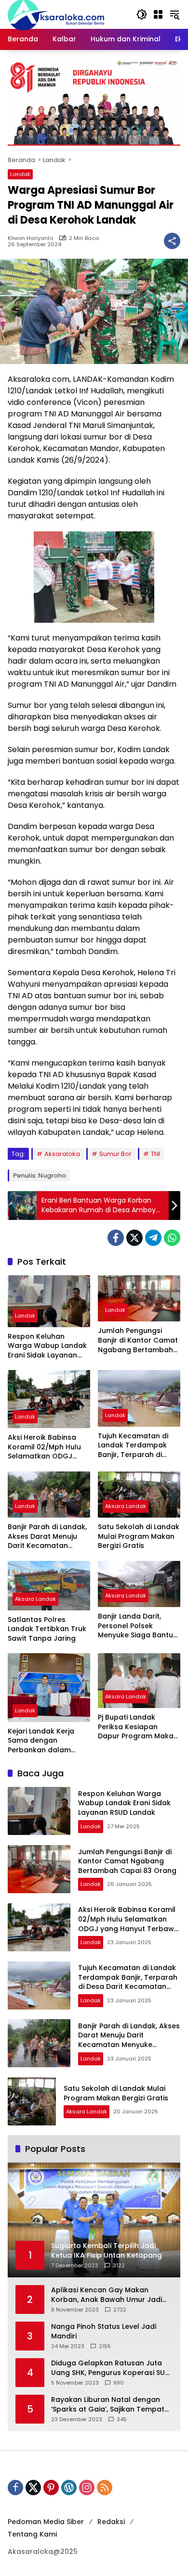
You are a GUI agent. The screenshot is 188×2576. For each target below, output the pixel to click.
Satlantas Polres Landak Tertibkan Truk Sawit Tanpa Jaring (47, 1629)
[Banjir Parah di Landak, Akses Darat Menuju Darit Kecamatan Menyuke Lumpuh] (49, 1495)
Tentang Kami (32, 2534)
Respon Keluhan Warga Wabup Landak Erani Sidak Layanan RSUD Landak (47, 1346)
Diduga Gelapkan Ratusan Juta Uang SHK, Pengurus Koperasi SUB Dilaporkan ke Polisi (110, 2368)
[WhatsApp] (172, 1238)
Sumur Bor (115, 1154)
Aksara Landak (126, 1506)
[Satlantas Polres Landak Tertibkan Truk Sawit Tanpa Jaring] (49, 1586)
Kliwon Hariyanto (30, 238)
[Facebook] (116, 1238)
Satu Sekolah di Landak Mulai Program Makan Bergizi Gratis (139, 1536)
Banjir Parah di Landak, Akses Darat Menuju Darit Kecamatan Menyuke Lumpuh (47, 1537)
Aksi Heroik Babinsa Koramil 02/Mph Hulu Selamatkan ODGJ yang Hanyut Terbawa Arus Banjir (47, 1447)
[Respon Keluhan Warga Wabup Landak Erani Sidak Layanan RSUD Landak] (49, 1301)
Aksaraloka (62, 1154)
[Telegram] (153, 1238)
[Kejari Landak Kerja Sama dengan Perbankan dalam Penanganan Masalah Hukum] (49, 1688)
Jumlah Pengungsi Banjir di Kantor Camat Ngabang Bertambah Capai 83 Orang (138, 1340)
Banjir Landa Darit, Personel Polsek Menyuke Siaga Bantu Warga (135, 1626)
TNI (155, 1154)
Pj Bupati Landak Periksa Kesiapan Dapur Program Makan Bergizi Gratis (138, 1727)
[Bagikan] (172, 241)
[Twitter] (134, 1238)
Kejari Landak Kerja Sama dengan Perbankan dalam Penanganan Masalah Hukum (46, 1741)
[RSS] (105, 2488)
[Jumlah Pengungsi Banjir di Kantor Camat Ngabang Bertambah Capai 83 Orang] (139, 1298)
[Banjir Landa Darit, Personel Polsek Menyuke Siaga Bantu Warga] (139, 1584)
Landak (20, 174)
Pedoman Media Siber (46, 2522)
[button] (142, 14)
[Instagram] (87, 2488)
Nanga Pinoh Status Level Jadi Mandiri (104, 2331)
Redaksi (111, 2522)
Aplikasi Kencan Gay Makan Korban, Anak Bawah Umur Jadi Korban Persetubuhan (107, 2295)
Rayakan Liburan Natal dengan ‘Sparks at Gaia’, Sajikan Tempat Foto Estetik (108, 2405)
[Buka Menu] (158, 14)
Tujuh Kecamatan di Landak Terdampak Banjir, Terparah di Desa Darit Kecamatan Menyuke (138, 1446)
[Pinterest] (51, 2488)
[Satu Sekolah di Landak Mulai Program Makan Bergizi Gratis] (139, 1495)
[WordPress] (69, 2488)
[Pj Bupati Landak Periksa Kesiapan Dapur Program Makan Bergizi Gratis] (139, 1681)
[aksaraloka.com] (56, 14)
